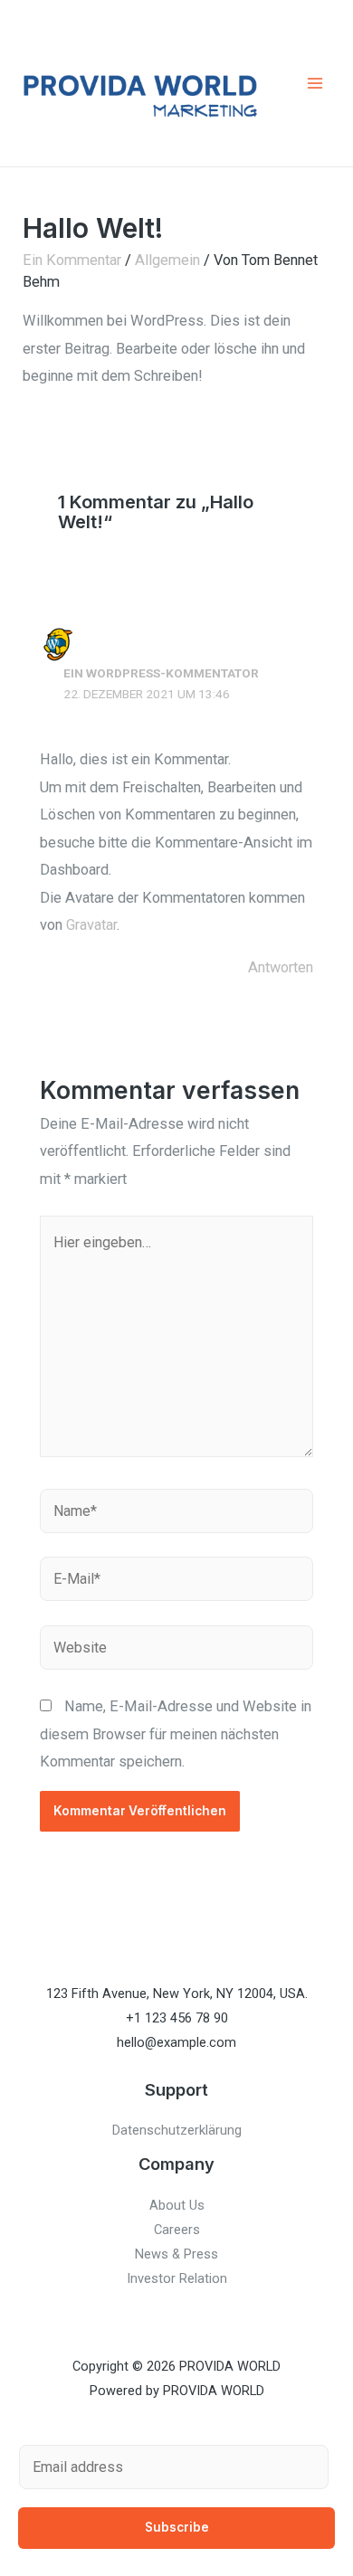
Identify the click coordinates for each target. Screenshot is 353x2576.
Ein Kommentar (72, 260)
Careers (177, 2230)
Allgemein (167, 260)
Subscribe (177, 2527)
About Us (177, 2205)
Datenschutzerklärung (177, 2130)
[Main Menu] (315, 84)
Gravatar (91, 925)
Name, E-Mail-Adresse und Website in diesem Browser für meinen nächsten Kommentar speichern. (176, 1734)
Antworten (281, 967)
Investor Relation (177, 2278)
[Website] (176, 1651)
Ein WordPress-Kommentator (161, 673)
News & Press (176, 2254)
